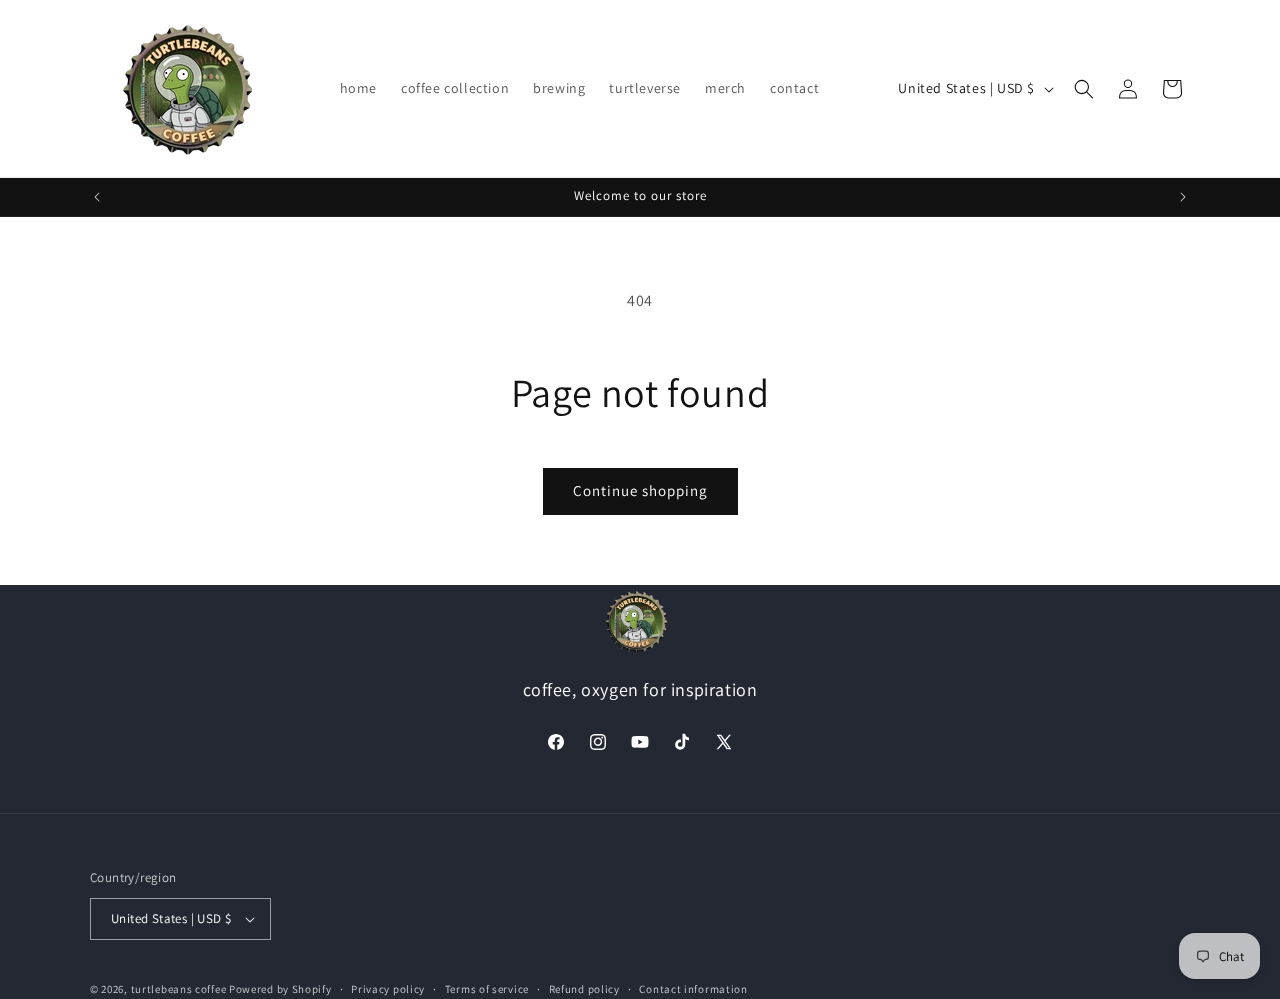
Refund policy (584, 989)
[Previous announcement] (97, 197)
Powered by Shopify (280, 989)
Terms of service (487, 989)
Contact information (693, 989)
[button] (1084, 89)
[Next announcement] (1183, 197)
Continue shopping (640, 490)
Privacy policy (388, 989)
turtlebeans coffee (179, 989)
